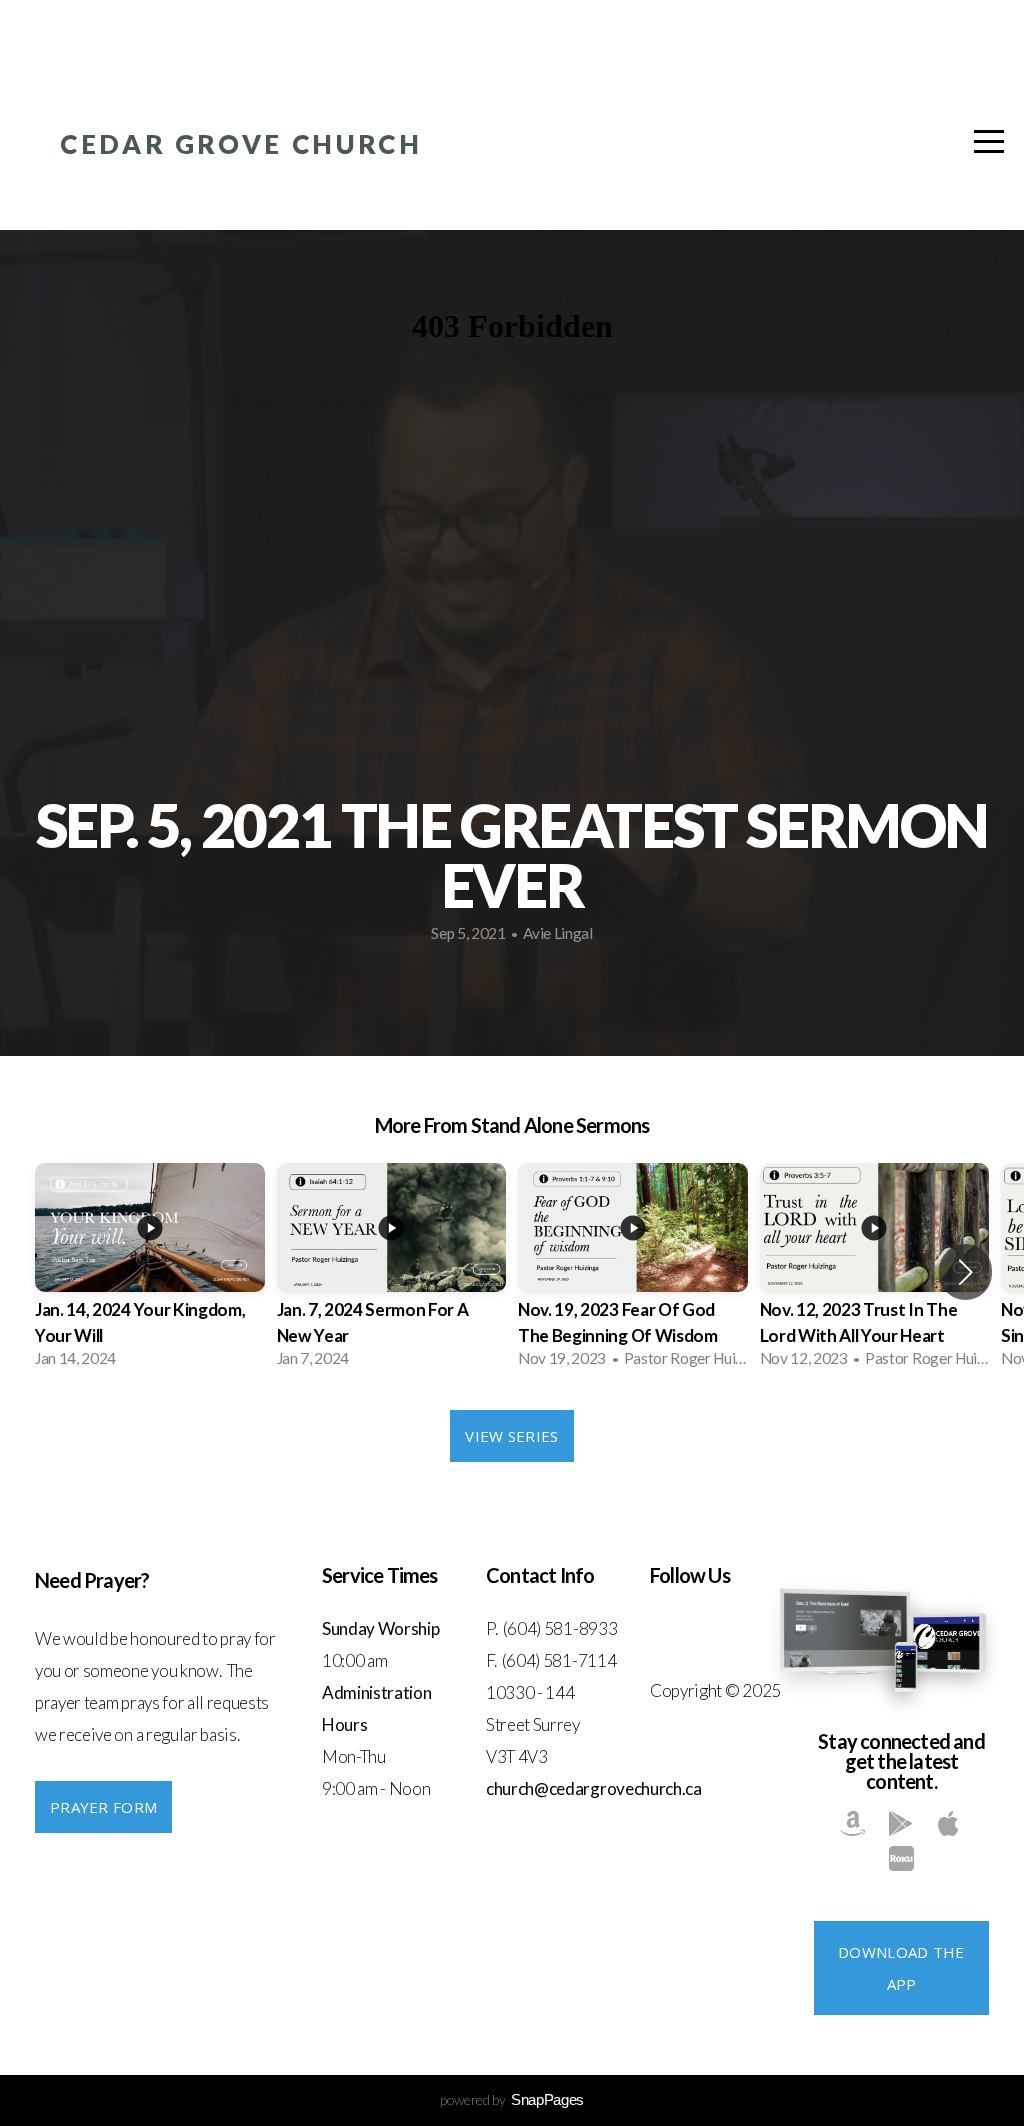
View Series (511, 1436)
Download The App (901, 1968)
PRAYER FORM (103, 1807)
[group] (150, 1271)
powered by (512, 2099)
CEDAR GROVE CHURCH (241, 144)
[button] (965, 1272)
